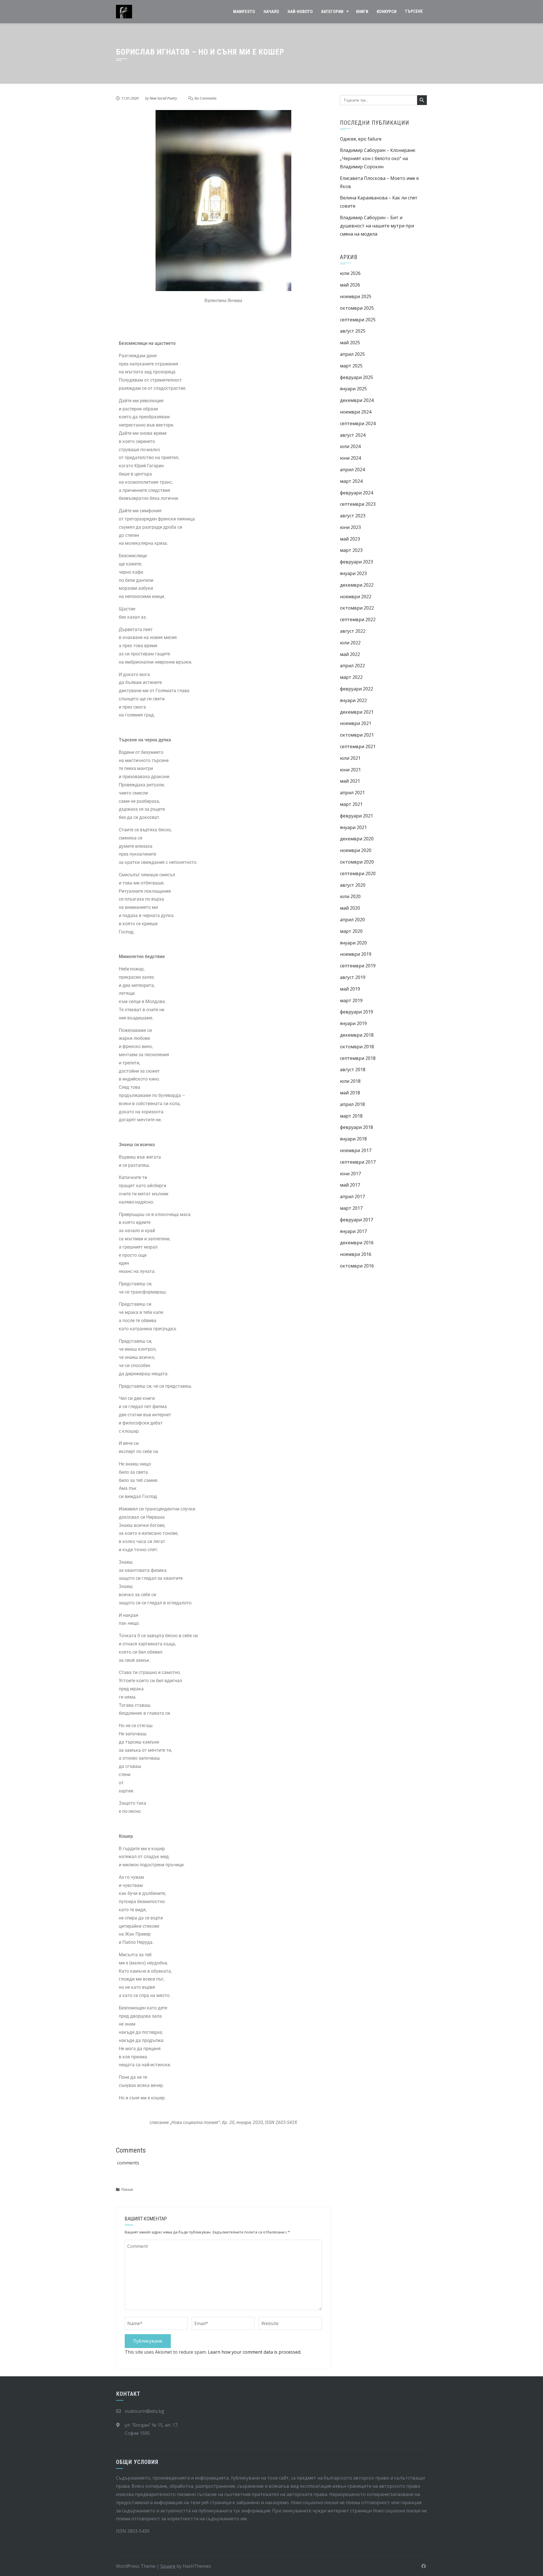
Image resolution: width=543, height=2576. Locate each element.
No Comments (205, 98)
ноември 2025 (356, 296)
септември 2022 (358, 619)
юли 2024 (350, 446)
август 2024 (353, 435)
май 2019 (350, 989)
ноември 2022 (356, 597)
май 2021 (350, 781)
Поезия (127, 2189)
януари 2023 (353, 573)
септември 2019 (358, 966)
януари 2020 (353, 943)
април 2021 (352, 793)
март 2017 (351, 1208)
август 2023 (353, 516)
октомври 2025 (357, 308)
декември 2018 (357, 1035)
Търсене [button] (414, 11)
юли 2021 (350, 758)
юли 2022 (350, 643)
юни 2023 (350, 527)
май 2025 (350, 343)
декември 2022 (357, 585)
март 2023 (351, 550)
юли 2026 (350, 273)
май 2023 (350, 539)
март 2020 (351, 931)
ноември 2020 (356, 850)
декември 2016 (357, 1243)
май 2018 (350, 1093)
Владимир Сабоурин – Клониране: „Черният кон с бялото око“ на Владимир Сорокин (378, 158)
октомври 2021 (357, 735)
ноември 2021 (356, 723)
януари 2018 (353, 1139)
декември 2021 (357, 712)
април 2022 (352, 666)
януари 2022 (353, 700)
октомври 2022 (357, 608)
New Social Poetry (163, 98)
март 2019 (351, 1000)
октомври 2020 (357, 862)
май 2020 (350, 908)
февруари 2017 (356, 1220)
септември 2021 (358, 746)
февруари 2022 (356, 689)
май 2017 (350, 1185)
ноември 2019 (356, 954)
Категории (332, 12)
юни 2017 (350, 1174)
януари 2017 (353, 1231)
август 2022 (353, 631)
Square (168, 2566)
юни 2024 (350, 458)
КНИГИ (362, 12)
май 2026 (350, 285)
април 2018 (352, 1104)
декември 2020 (357, 839)
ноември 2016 (356, 1254)
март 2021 (351, 804)
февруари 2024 (356, 493)
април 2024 (352, 470)
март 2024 (351, 481)
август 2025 (353, 331)
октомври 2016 (357, 1266)
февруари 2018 (356, 1127)
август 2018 (353, 1069)
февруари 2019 (356, 1012)
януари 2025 (353, 389)
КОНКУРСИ (387, 12)
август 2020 (353, 885)
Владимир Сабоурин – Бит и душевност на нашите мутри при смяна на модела (377, 226)
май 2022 (350, 654)
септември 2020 (358, 873)
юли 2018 (350, 1081)
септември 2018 (358, 1058)
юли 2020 (350, 896)
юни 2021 (350, 770)
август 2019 (353, 977)
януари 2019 (353, 1023)
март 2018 (351, 1116)
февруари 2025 (356, 377)
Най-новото (300, 12)
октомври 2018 (357, 1047)
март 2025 (351, 366)
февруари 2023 (356, 562)
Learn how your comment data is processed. (255, 2352)
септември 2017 (358, 1162)
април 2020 (352, 920)
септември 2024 (358, 423)
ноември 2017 (356, 1150)
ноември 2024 (356, 412)
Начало (271, 12)
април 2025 (352, 354)
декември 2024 (357, 400)
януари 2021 (353, 827)
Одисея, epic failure (361, 139)
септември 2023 (358, 504)
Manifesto (244, 12)
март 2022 (351, 677)
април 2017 (352, 1196)
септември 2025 (358, 320)
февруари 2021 (356, 816)
